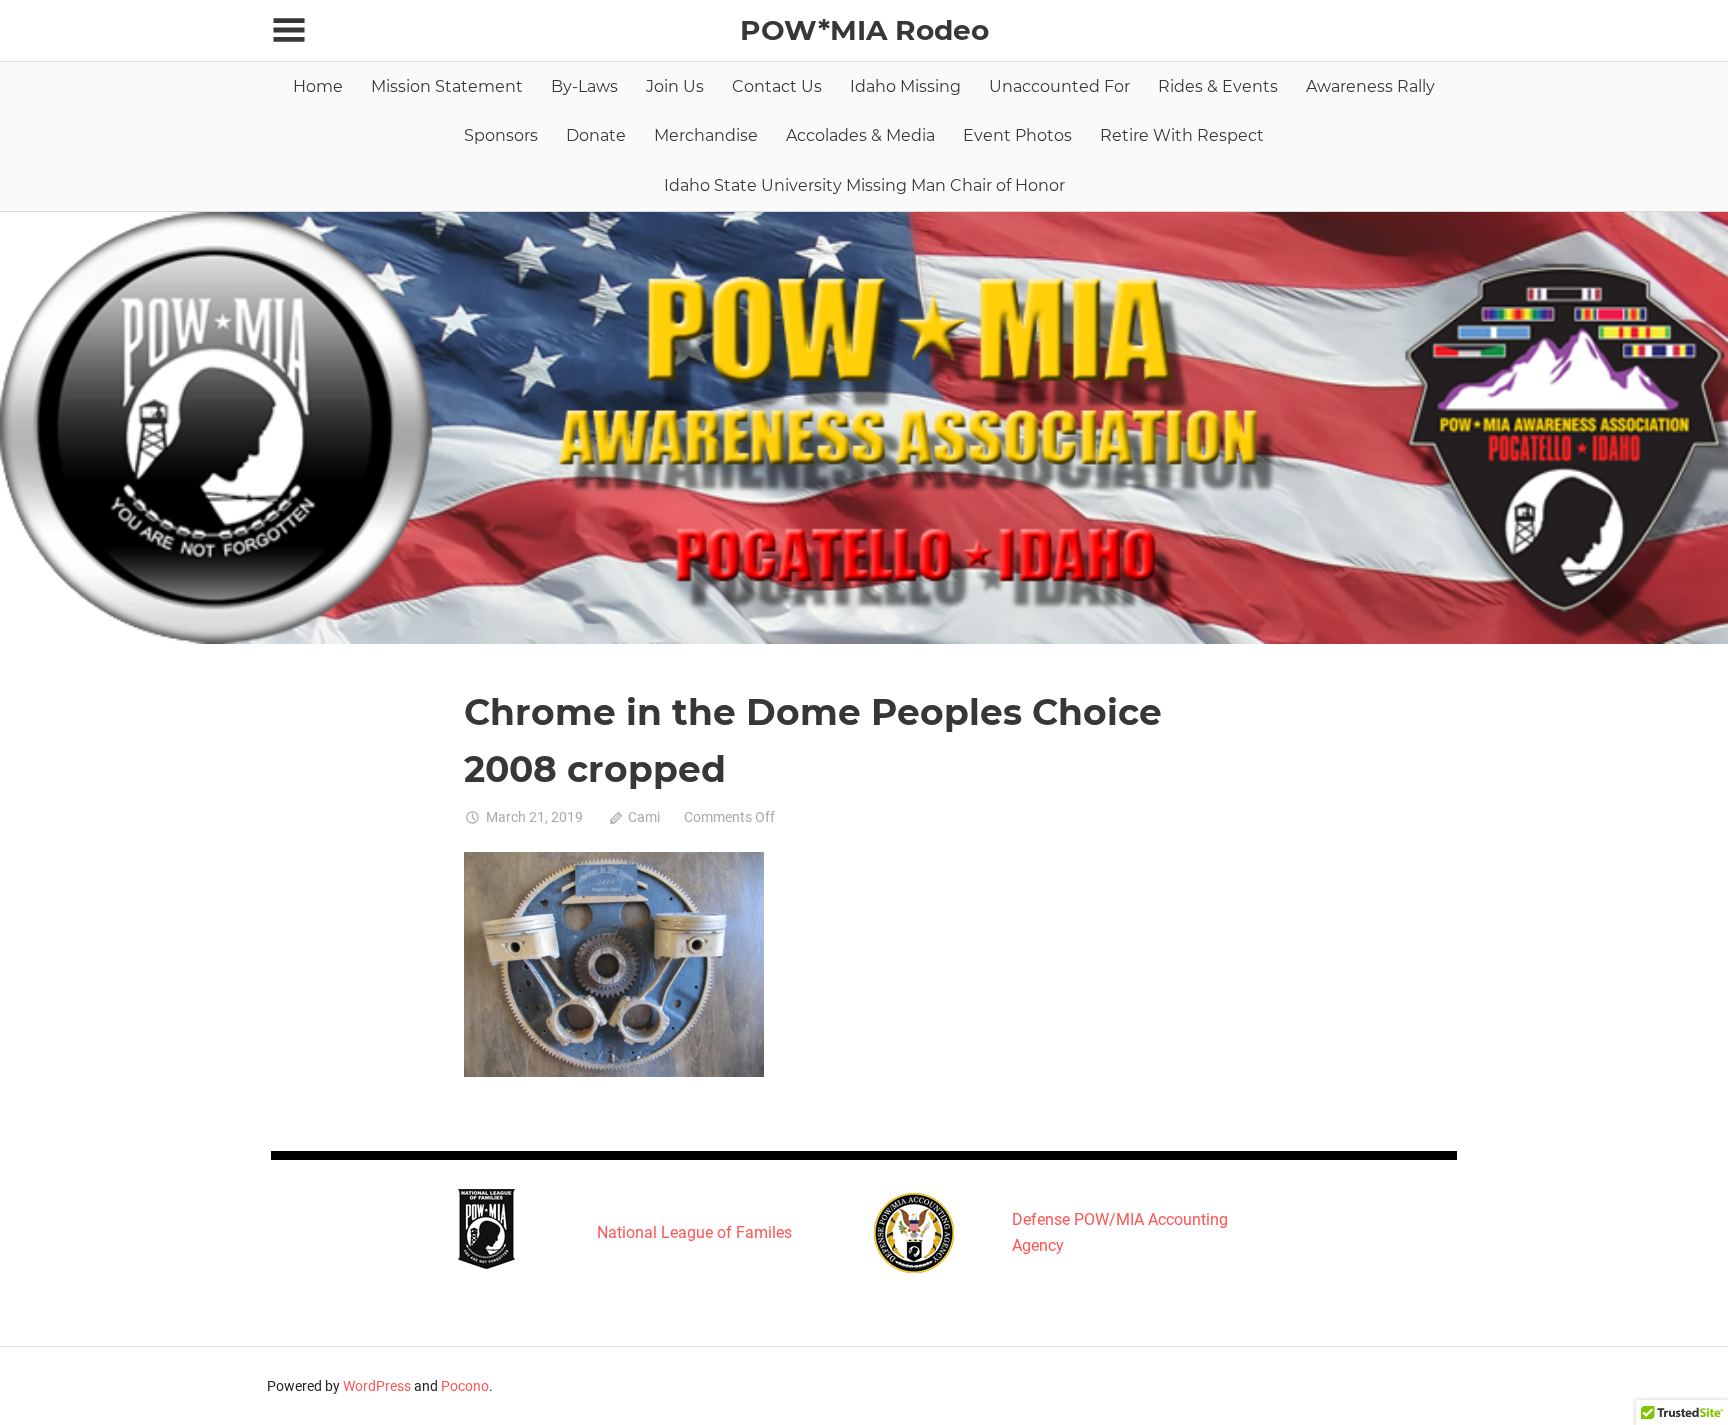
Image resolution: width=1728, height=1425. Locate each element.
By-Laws (584, 86)
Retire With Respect (1182, 135)
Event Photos (1017, 135)
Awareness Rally (1370, 86)
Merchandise (706, 135)
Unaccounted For (1059, 86)
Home (318, 86)
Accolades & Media (860, 135)
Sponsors (501, 135)
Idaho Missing (905, 86)
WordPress (377, 1386)
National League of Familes (694, 1232)
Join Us (675, 86)
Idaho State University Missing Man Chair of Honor (864, 185)
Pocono (465, 1386)
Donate (596, 135)
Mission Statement (447, 86)
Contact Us (777, 86)
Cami (644, 817)
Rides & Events (1218, 86)
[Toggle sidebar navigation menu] (289, 30)
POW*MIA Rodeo (864, 30)
